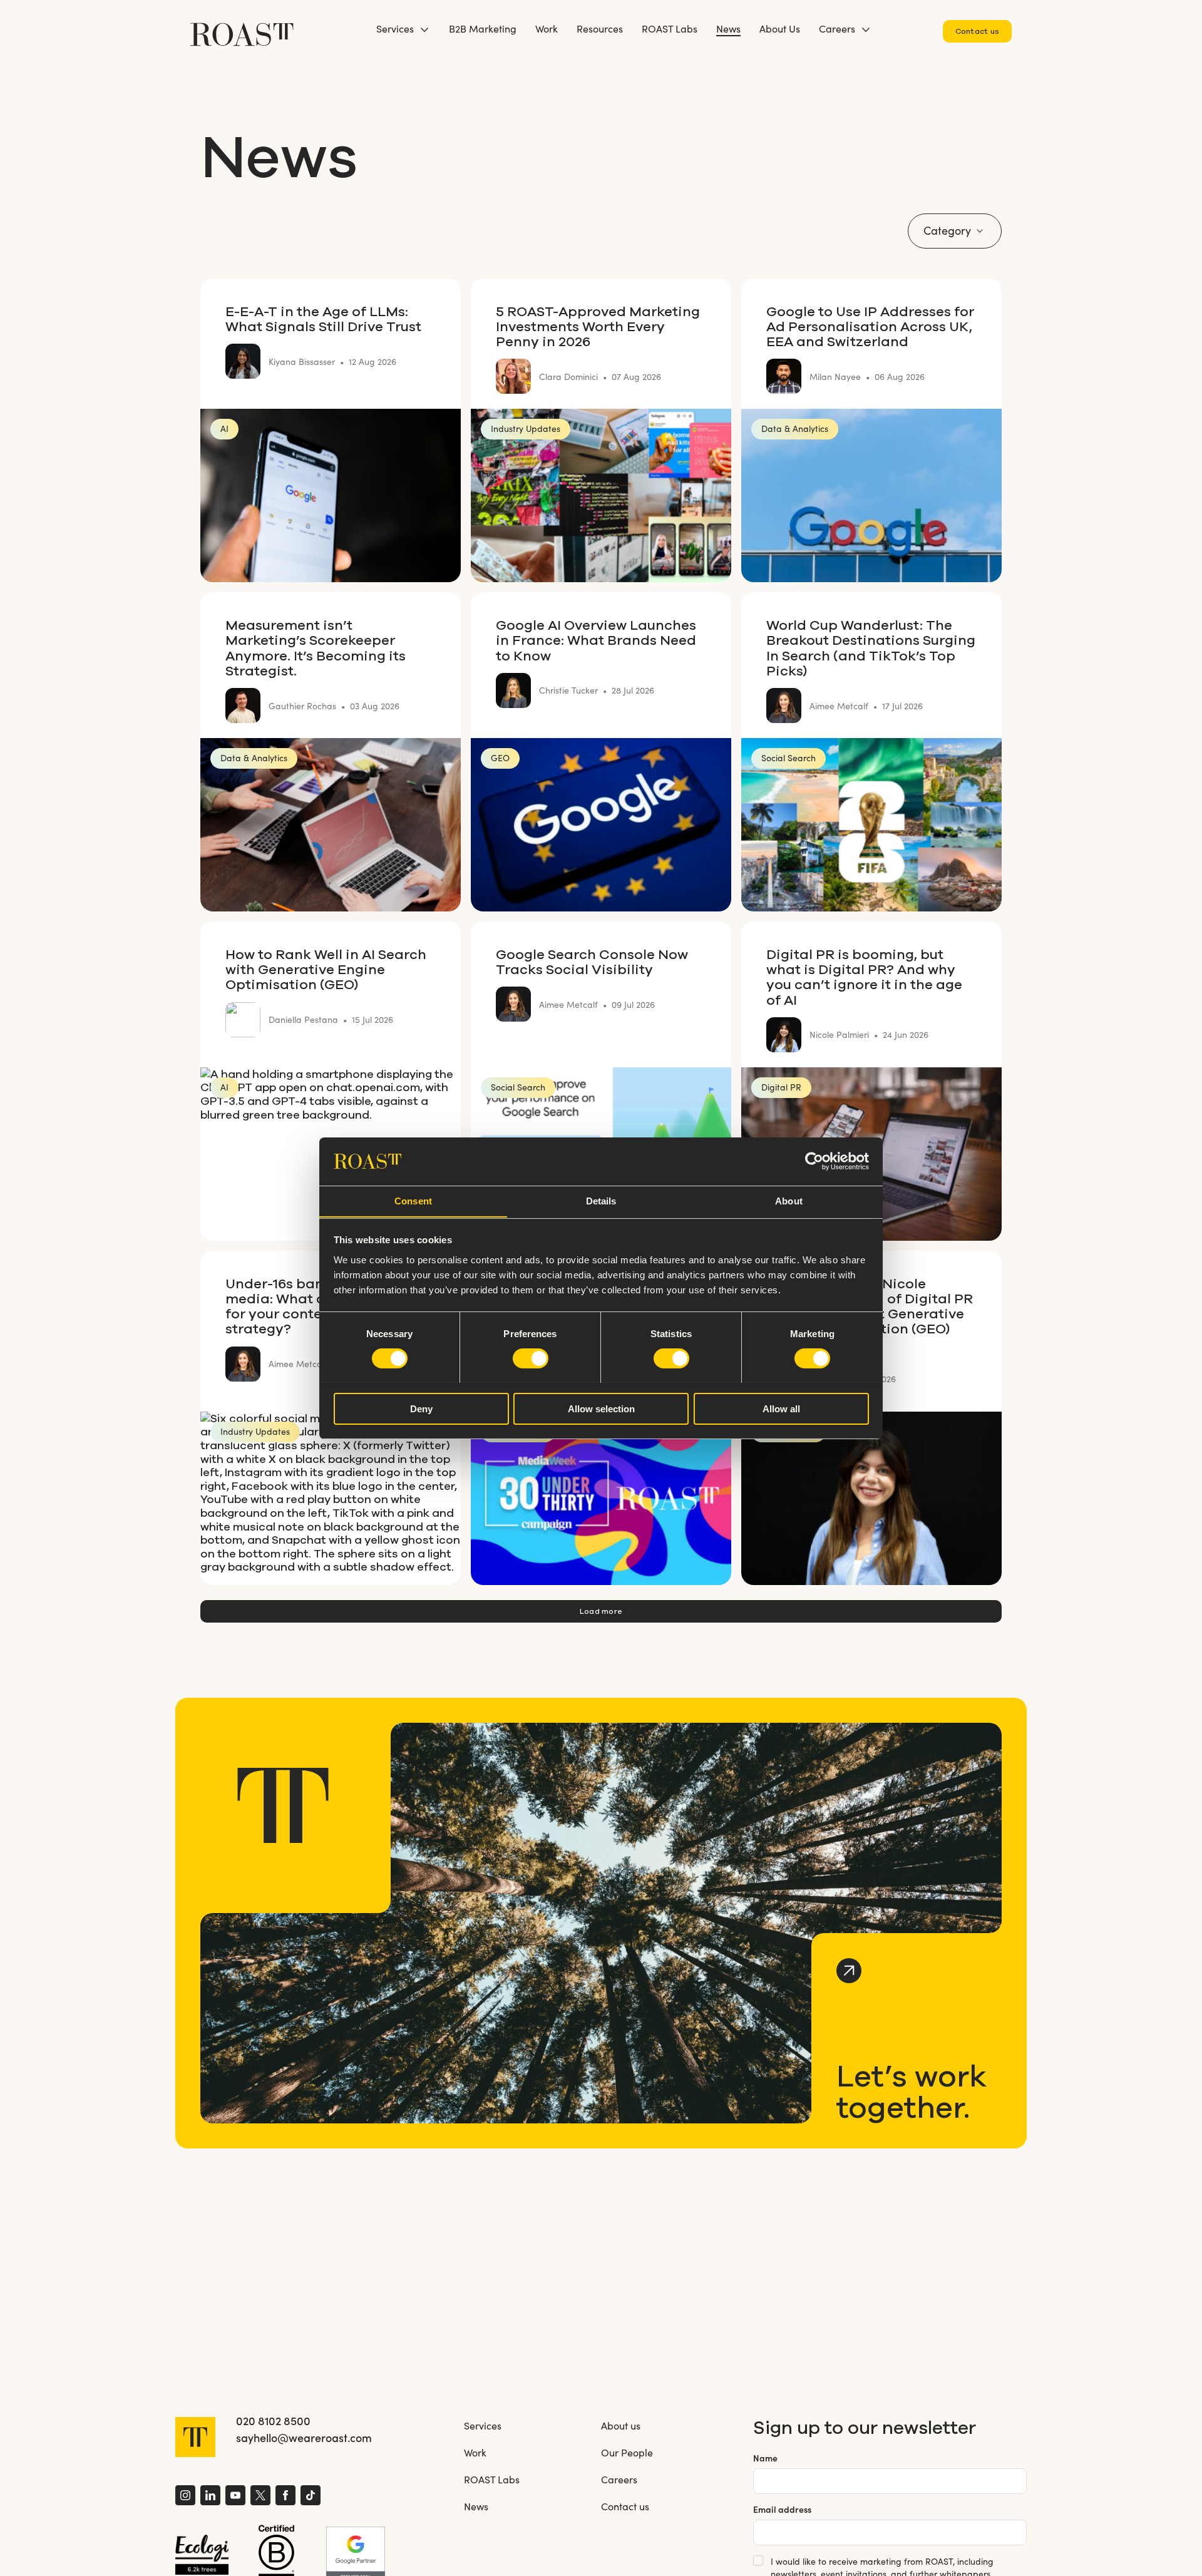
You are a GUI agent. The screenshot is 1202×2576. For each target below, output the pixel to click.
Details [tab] (601, 1200)
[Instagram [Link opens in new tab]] (185, 2497)
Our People (627, 2452)
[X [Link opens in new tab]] (260, 2497)
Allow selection (601, 1408)
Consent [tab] (413, 1200)
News (728, 28)
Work (547, 28)
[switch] (531, 1358)
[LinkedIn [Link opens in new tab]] (210, 2497)
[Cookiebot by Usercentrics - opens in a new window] (814, 1161)
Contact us (977, 31)
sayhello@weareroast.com (304, 2438)
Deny (421, 1408)
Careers (837, 28)
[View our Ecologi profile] (202, 2555)
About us (621, 2425)
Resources (600, 28)
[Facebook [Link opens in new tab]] (285, 2497)
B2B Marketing (483, 28)
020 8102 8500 (273, 2421)
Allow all (781, 1408)
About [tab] (789, 1200)
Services (395, 28)
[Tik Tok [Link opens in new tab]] (311, 2497)
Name (765, 2458)
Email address (782, 2509)
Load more (601, 1611)
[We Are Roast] (242, 28)
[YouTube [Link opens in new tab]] (235, 2497)
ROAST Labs (670, 28)
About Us (780, 28)
